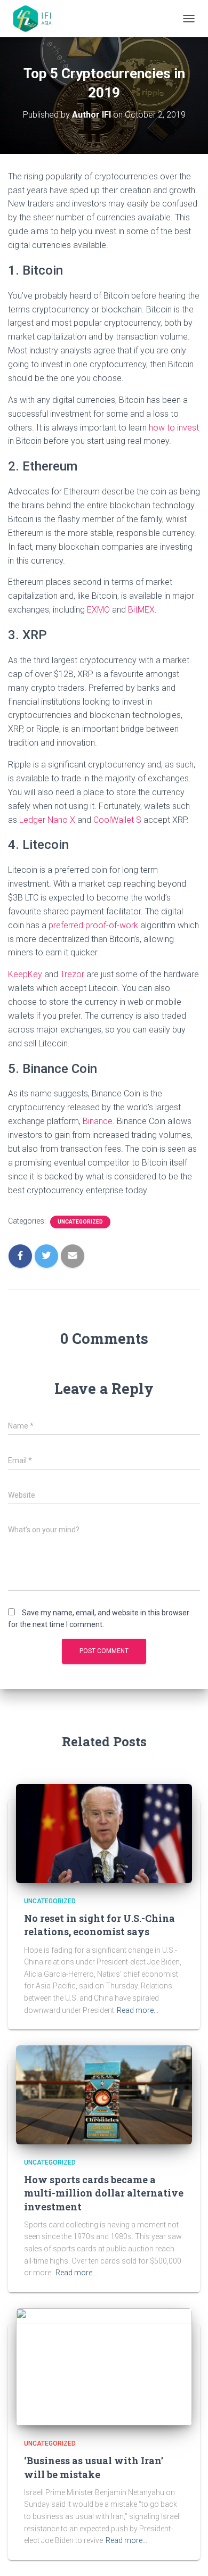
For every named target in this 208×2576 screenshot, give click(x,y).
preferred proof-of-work (93, 925)
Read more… (138, 2010)
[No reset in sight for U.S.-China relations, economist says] (104, 1833)
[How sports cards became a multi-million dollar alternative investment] (104, 2094)
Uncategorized (80, 1222)
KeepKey (25, 974)
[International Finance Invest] (37, 19)
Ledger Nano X (47, 820)
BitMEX (141, 610)
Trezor (72, 974)
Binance (98, 1121)
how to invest (174, 428)
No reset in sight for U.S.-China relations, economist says (99, 1925)
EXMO (98, 610)
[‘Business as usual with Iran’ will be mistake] (104, 2366)
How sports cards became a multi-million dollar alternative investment (104, 2193)
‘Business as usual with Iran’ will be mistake (94, 2467)
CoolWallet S (117, 820)
